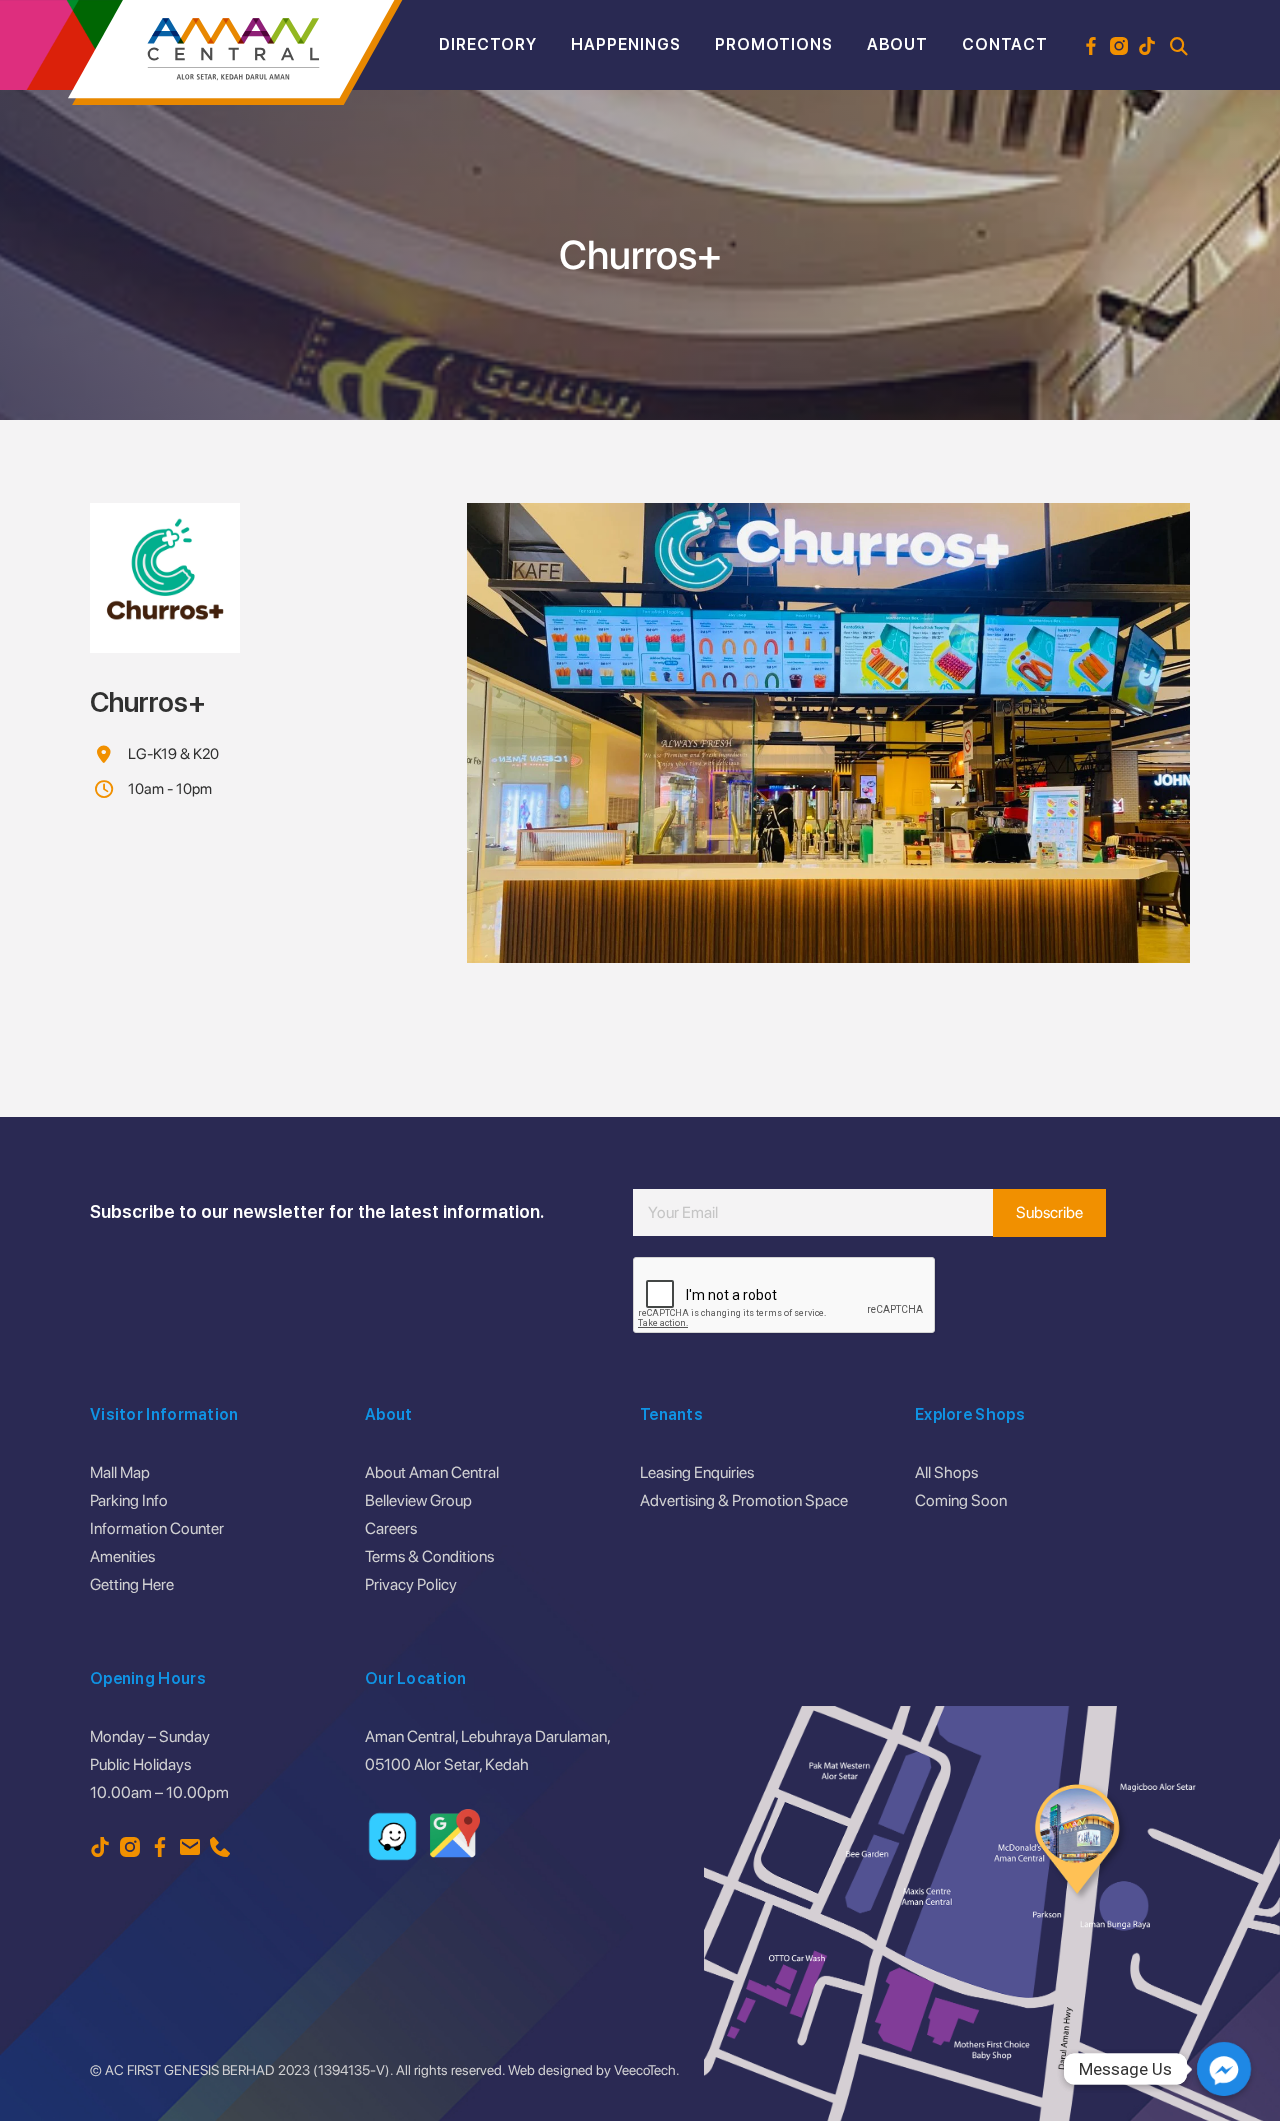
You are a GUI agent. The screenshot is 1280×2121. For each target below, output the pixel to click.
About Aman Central (432, 1472)
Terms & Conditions (429, 1556)
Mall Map (120, 1472)
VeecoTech (645, 2070)
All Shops (946, 1472)
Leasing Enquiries (697, 1472)
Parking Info (129, 1500)
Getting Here (132, 1584)
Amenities (122, 1556)
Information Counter (157, 1528)
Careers (391, 1528)
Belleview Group (418, 1500)
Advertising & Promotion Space (744, 1500)
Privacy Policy (411, 1584)
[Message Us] (1224, 2069)
